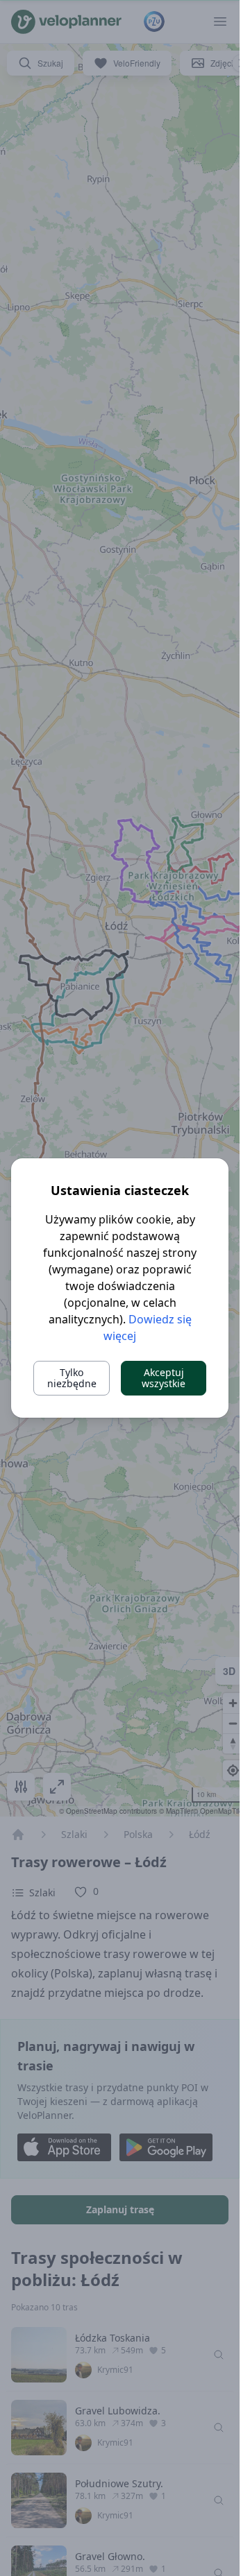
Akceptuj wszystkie (164, 1378)
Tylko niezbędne (72, 1378)
